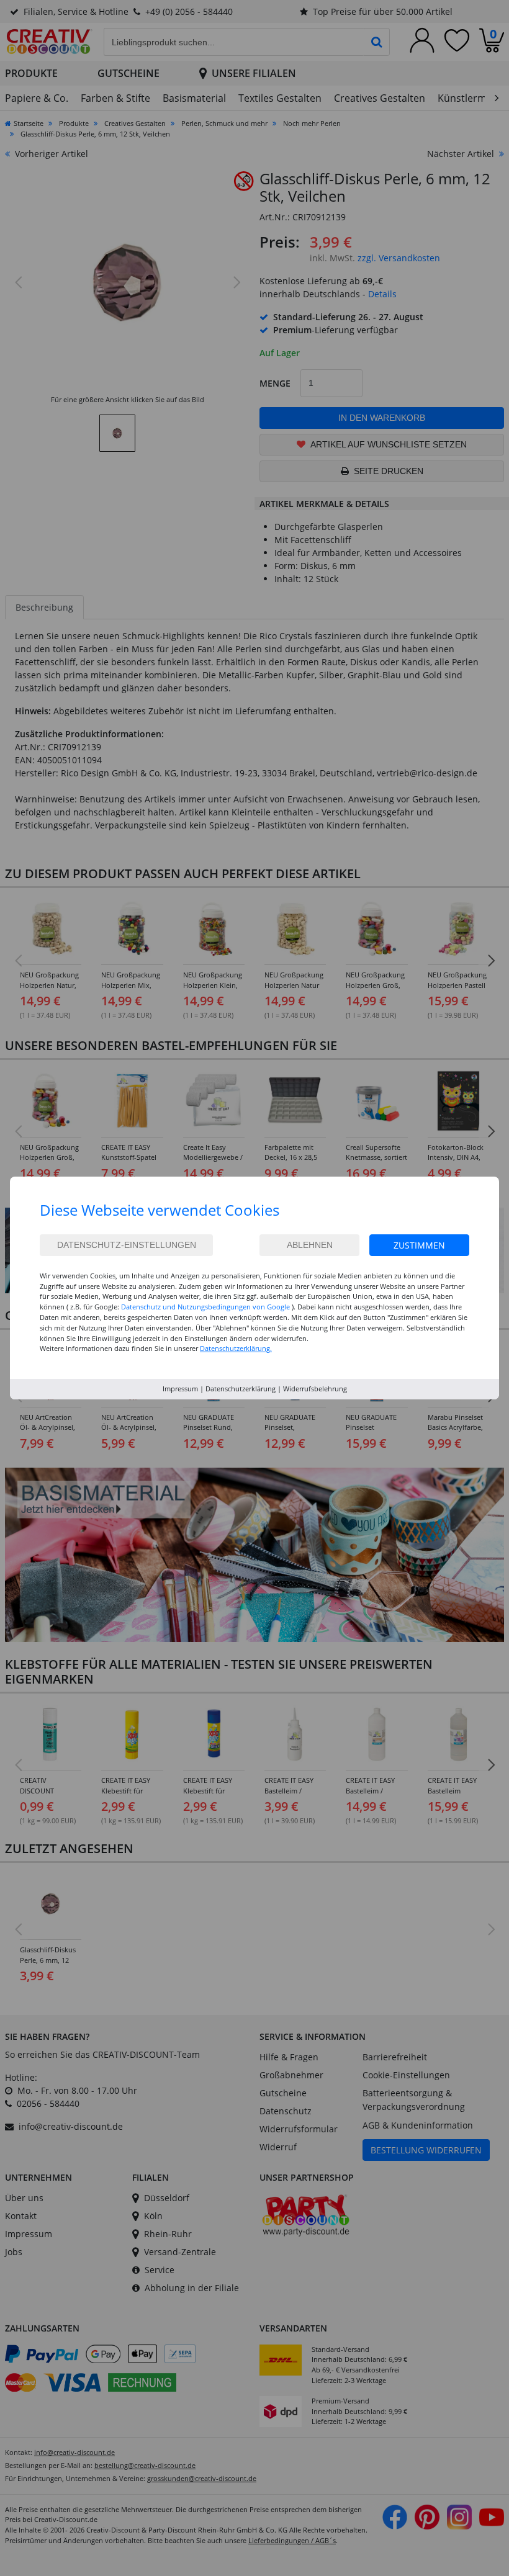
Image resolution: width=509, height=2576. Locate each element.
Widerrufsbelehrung (315, 1389)
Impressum (180, 1389)
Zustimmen (419, 1245)
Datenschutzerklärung (241, 1389)
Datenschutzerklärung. (236, 1348)
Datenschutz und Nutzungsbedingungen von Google (205, 1307)
